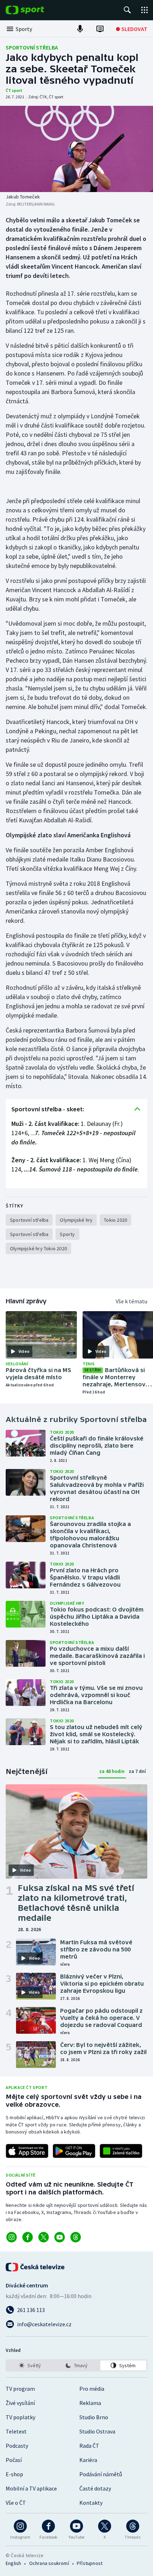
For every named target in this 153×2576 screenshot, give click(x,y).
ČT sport (14, 90)
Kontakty (91, 2503)
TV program (20, 2389)
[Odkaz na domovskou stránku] (36, 10)
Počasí (14, 2460)
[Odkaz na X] (44, 2237)
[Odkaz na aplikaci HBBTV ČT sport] (121, 2151)
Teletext (16, 2431)
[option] (30, 2365)
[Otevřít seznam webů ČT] (144, 10)
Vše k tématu (131, 1301)
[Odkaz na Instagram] (12, 2237)
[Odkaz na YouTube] (60, 2237)
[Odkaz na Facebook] (28, 2237)
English (13, 2563)
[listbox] (76, 2365)
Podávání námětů (101, 2474)
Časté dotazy (95, 2488)
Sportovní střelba (32, 47)
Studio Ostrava (97, 2431)
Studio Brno (94, 2417)
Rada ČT (89, 2446)
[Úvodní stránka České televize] (36, 2267)
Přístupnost (90, 2563)
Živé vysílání (20, 2403)
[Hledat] (127, 10)
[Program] (100, 29)
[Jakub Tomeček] (76, 149)
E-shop (14, 2474)
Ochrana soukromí (49, 2563)
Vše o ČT (16, 2503)
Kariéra (88, 2460)
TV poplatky (20, 2417)
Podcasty (17, 2446)
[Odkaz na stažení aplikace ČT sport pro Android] (74, 2151)
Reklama (90, 2403)
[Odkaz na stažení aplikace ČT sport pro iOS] (27, 2151)
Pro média (92, 2389)
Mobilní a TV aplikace (31, 2488)
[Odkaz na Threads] (76, 2237)
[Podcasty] (80, 29)
